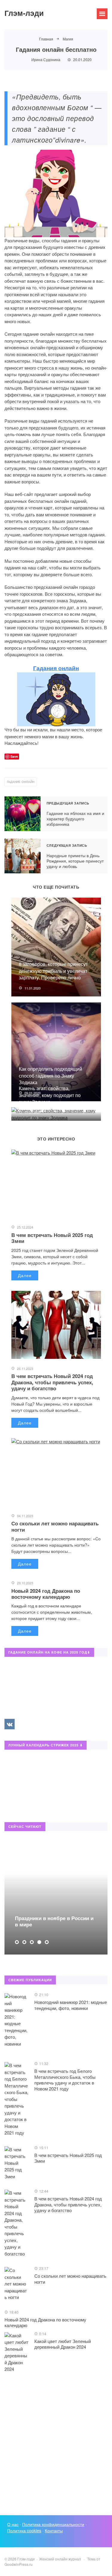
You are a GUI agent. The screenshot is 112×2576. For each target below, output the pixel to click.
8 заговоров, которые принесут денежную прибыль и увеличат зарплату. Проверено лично (53, 971)
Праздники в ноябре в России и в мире (43, 1921)
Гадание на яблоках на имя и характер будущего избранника (23, 814)
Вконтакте (10, 1724)
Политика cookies (24, 2530)
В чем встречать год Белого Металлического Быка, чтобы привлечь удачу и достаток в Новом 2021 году (65, 2080)
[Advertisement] (56, 2445)
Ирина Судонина (46, 59)
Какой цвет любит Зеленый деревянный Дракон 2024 (63, 2344)
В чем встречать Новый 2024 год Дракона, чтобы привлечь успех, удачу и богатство (52, 1382)
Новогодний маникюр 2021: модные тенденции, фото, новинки (71, 2005)
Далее (25, 1275)
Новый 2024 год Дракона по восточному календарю (46, 1594)
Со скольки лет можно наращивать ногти (55, 1526)
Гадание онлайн (21, 782)
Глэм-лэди (24, 13)
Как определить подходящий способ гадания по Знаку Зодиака (50, 1076)
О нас (13, 2524)
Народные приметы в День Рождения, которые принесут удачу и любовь (23, 856)
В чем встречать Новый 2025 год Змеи (52, 1238)
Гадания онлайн (56, 668)
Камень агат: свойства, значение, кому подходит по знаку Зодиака (50, 1095)
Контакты (54, 2530)
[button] (17, 1942)
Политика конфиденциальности (53, 2524)
